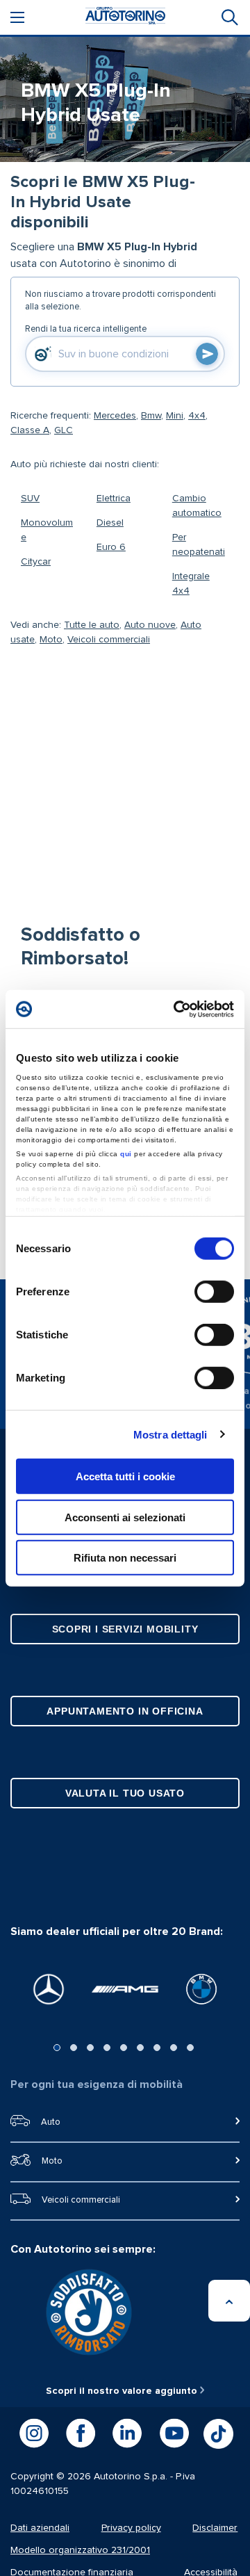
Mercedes (115, 416)
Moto (51, 640)
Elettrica (114, 499)
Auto (51, 2122)
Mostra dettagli (170, 1434)
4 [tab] (107, 2048)
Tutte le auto (92, 625)
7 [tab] (157, 2048)
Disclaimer (215, 2528)
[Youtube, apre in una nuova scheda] (174, 2433)
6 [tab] (140, 2048)
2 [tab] (74, 2048)
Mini (175, 416)
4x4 (197, 416)
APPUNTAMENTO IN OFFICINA (125, 1711)
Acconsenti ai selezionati (125, 1517)
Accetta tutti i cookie (125, 1476)
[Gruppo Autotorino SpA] (125, 18)
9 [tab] (190, 2048)
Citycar (36, 562)
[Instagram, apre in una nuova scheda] (34, 2433)
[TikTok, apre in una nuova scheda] (218, 2434)
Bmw (151, 416)
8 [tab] (174, 2048)
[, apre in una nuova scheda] (49, 1989)
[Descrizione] (225, 219)
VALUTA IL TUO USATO (125, 1793)
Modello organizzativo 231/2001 (80, 2550)
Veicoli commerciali (109, 640)
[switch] (214, 1292)
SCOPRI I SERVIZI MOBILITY (125, 1629)
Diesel (110, 523)
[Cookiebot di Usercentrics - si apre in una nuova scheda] (176, 1009)
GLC (64, 430)
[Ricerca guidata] (228, 17)
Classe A (30, 430)
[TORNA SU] (229, 2301)
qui (126, 1153)
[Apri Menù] (17, 17)
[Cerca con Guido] (207, 354)
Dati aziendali (40, 2528)
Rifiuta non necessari (125, 1558)
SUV (30, 499)
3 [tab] (90, 2048)
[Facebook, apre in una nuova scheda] (81, 2433)
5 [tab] (124, 2048)
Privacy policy (131, 2528)
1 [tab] (57, 2048)
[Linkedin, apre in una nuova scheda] (127, 2433)
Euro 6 (111, 547)
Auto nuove (150, 625)
